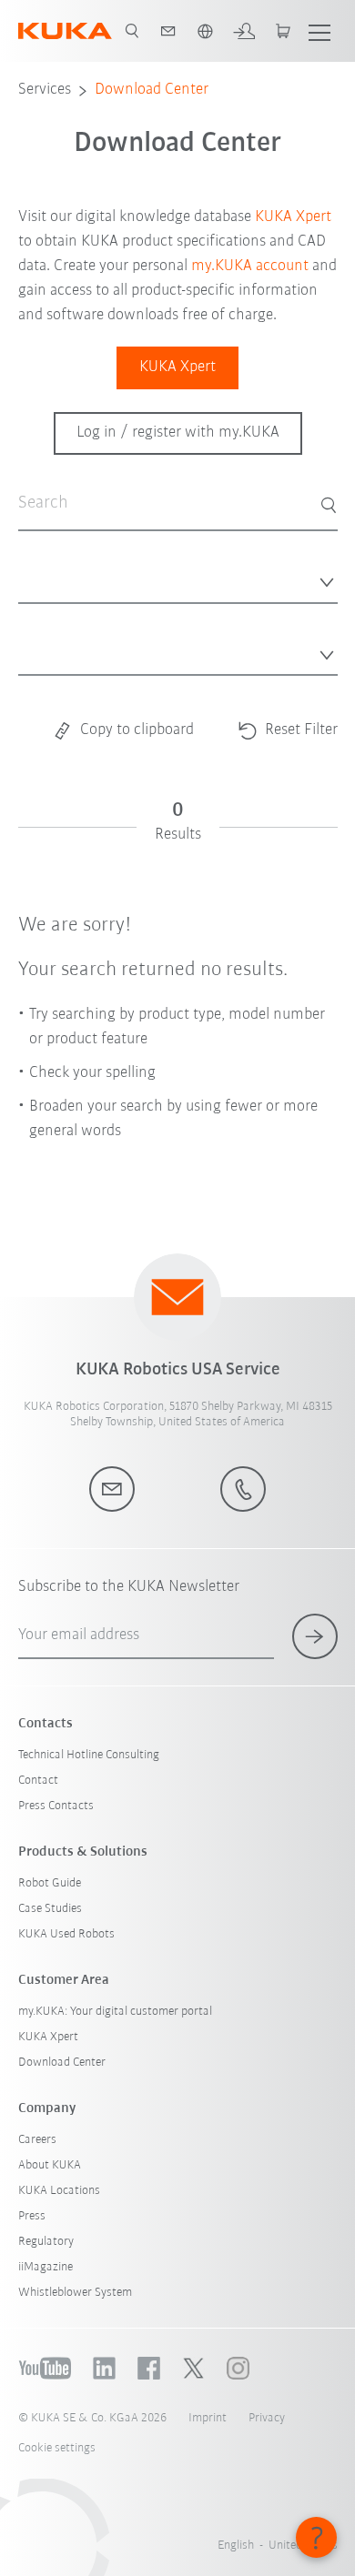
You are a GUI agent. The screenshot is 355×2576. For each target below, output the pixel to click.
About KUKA (50, 2165)
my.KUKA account (250, 267)
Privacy (267, 2418)
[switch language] (205, 31)
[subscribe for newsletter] (315, 1636)
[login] (244, 31)
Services (45, 90)
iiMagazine (46, 2267)
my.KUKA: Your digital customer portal (115, 2012)
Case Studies (50, 1909)
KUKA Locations (59, 2191)
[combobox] (178, 577)
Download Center (152, 90)
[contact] (168, 31)
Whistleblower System (75, 2293)
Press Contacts (56, 1806)
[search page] (132, 31)
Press (32, 2216)
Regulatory (46, 2242)
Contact (38, 1781)
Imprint (208, 2418)
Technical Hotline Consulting (89, 1755)
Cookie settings (57, 2448)
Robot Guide (50, 1883)
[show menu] (319, 31)
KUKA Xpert (293, 217)
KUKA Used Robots (66, 1934)
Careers (37, 2140)
